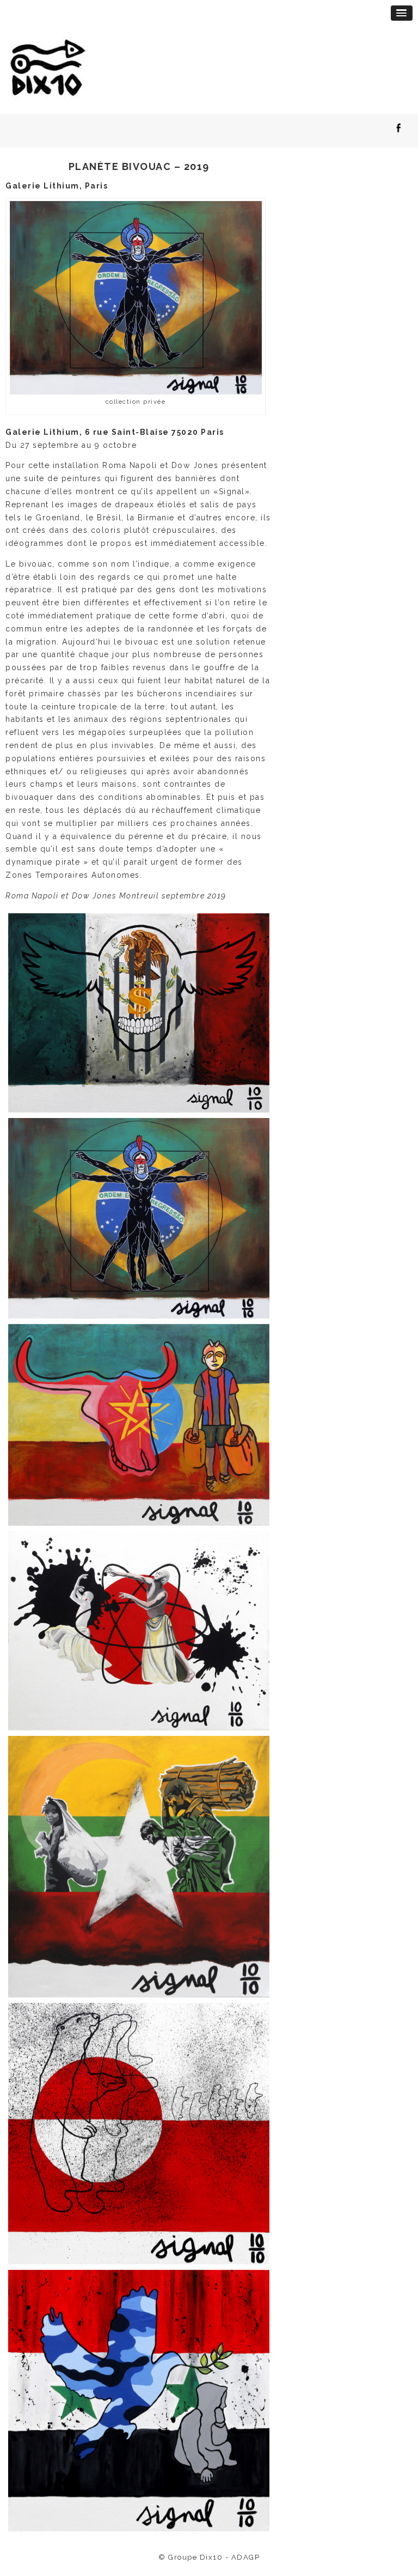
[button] (402, 13)
